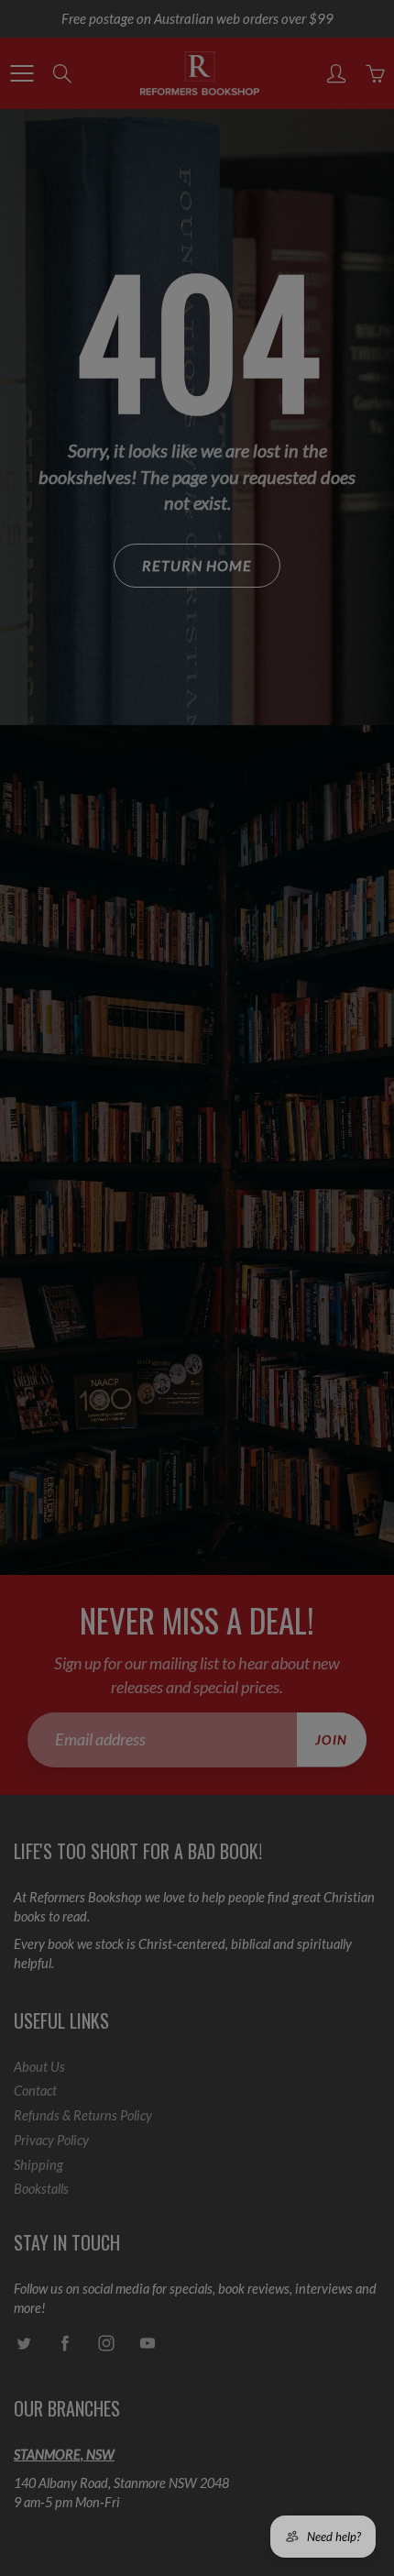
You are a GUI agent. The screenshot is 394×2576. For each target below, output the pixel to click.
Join (327, 264)
